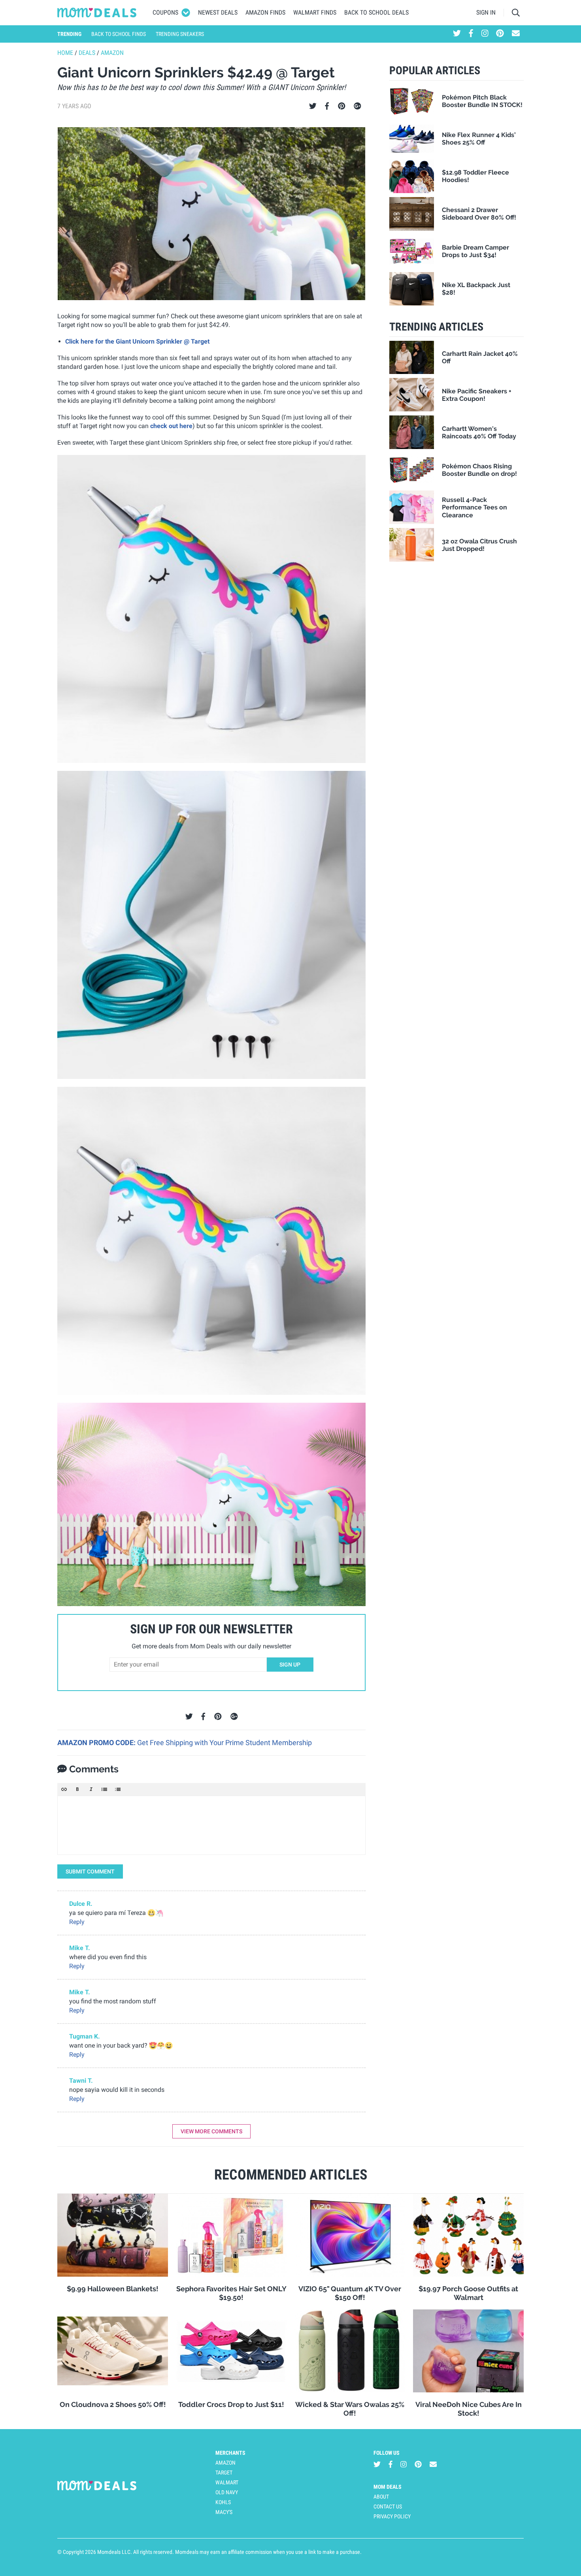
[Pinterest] (342, 106)
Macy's (224, 2512)
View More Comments (211, 2131)
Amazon (112, 53)
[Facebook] (327, 106)
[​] (211, 1825)
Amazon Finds (265, 12)
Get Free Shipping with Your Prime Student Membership (224, 1743)
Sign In (486, 12)
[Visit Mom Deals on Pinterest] (500, 34)
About (381, 2497)
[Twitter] (313, 106)
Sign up (290, 1665)
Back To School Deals (376, 12)
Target (224, 2473)
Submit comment (90, 1871)
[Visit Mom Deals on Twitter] (457, 34)
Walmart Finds (315, 12)
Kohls (223, 2502)
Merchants (230, 2453)
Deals (87, 53)
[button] (64, 1789)
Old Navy (227, 2492)
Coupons (165, 12)
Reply (77, 1922)
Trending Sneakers (180, 34)
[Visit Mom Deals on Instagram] (485, 34)
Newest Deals (218, 12)
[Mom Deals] (97, 13)
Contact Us (388, 2506)
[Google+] (357, 106)
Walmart (227, 2482)
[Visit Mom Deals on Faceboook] (471, 34)
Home (65, 53)
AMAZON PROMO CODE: (97, 1743)
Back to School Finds (119, 34)
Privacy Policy (392, 2516)
